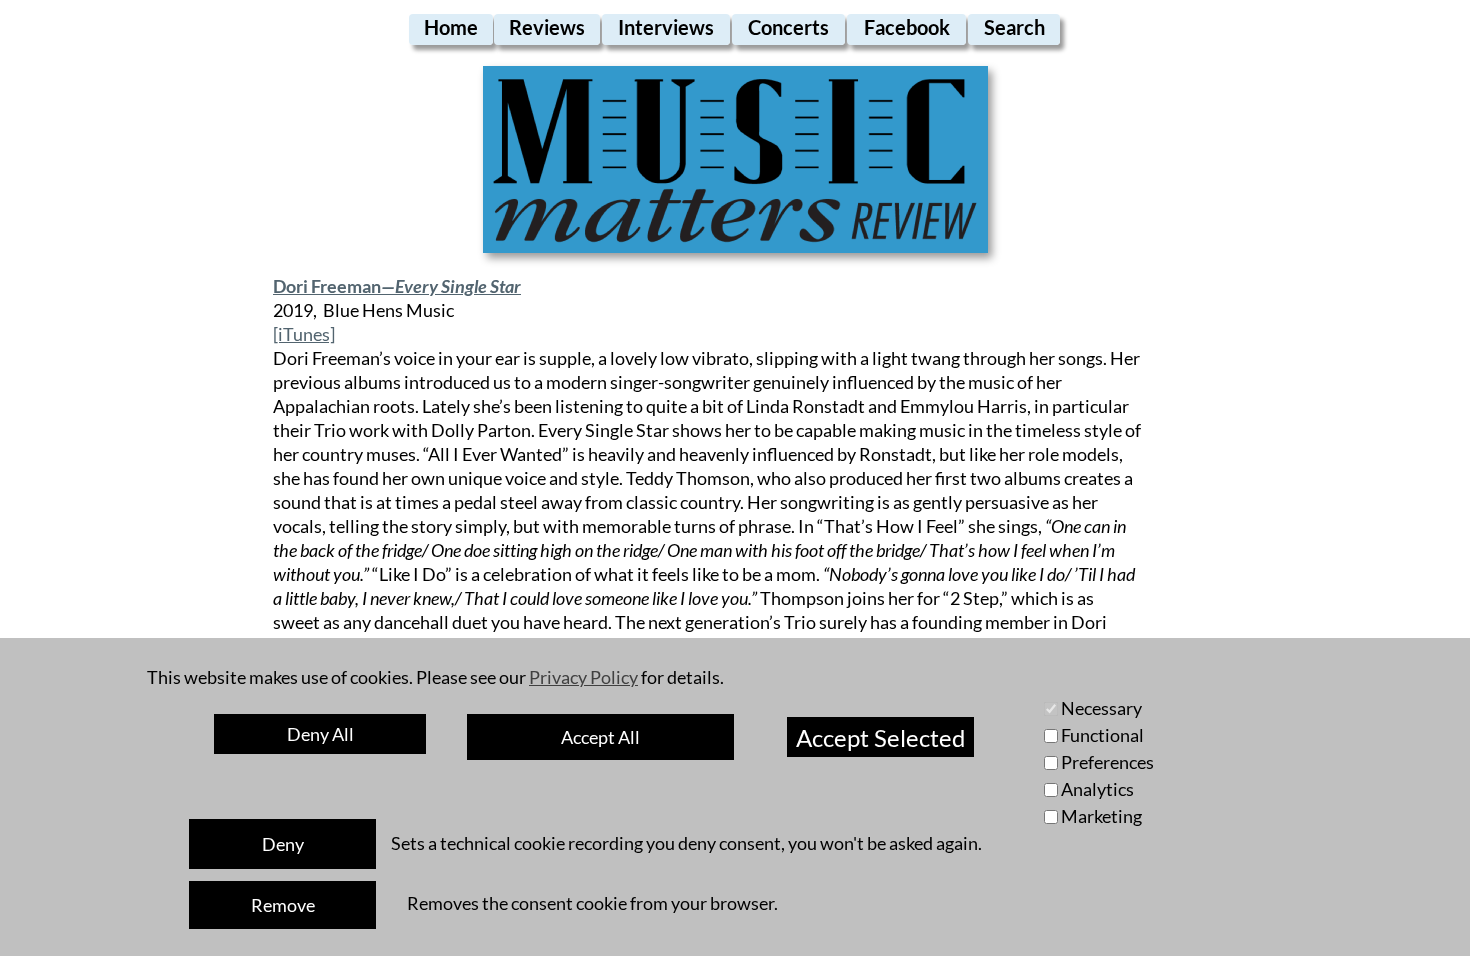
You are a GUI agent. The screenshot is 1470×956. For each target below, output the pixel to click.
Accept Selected (880, 737)
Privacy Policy (583, 677)
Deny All (320, 734)
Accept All (600, 737)
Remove (283, 905)
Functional (1102, 735)
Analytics (1097, 789)
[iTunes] (304, 334)
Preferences (1107, 762)
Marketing (1101, 816)
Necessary (1101, 708)
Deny (283, 844)
